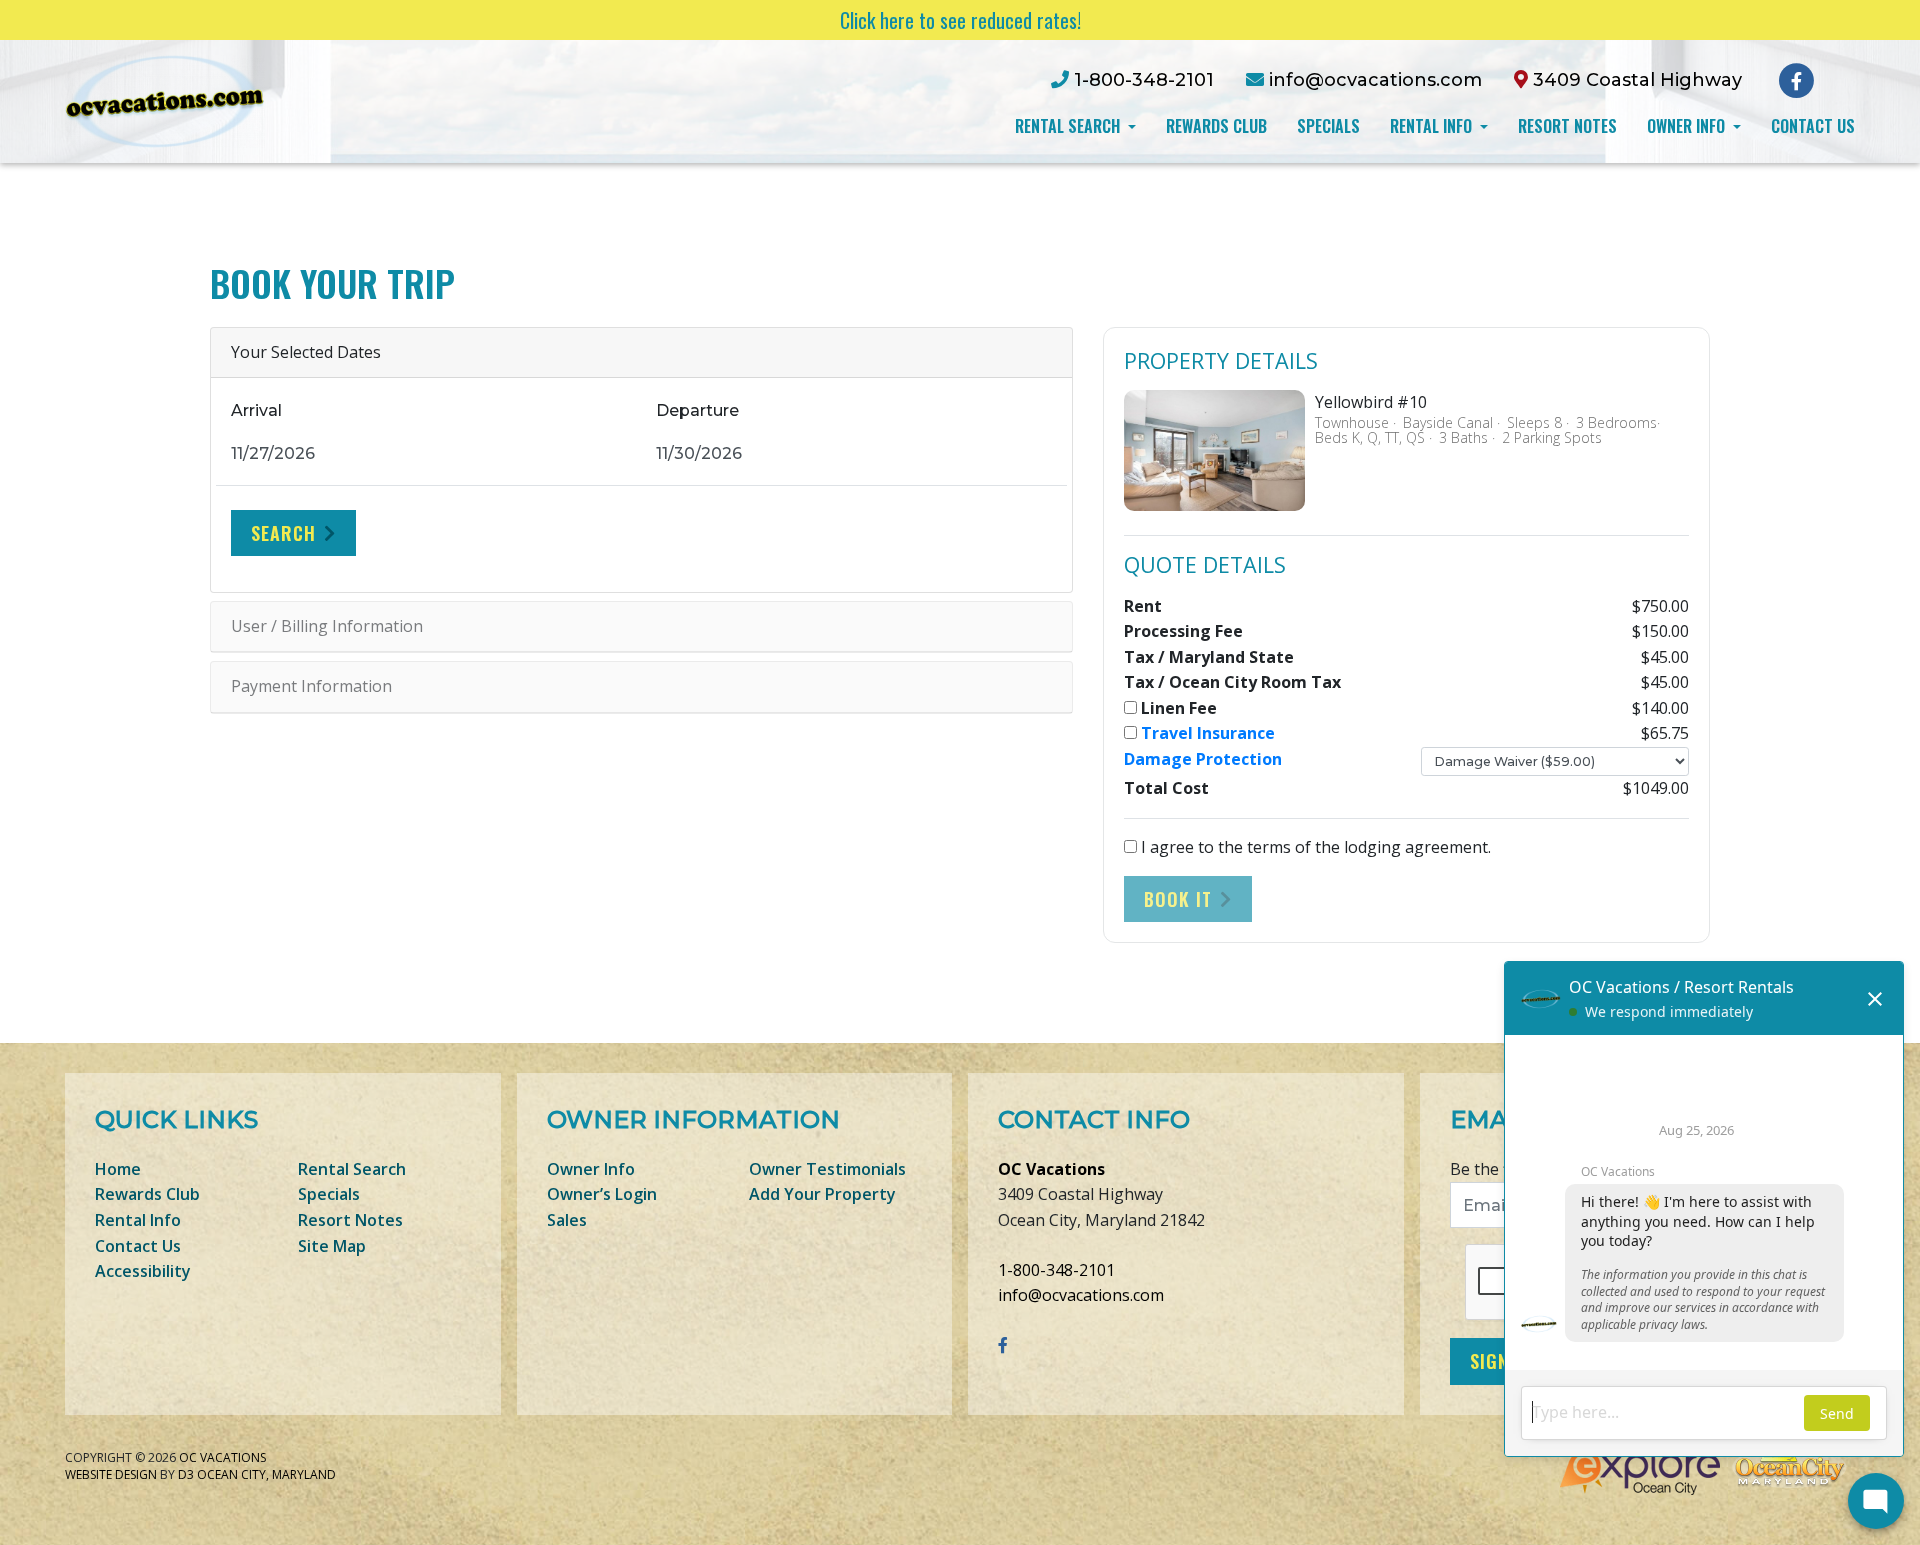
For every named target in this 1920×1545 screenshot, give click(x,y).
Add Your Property (822, 1194)
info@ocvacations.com (1081, 1295)
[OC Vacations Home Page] (165, 100)
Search (283, 533)
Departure (697, 410)
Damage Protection (1203, 759)
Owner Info (1688, 126)
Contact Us (1813, 126)
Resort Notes (1567, 126)
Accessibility (143, 1271)
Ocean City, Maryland (266, 1474)
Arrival (256, 410)
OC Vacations (1051, 1169)
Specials (1328, 126)
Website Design (111, 1474)
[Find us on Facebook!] (1796, 79)
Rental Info (1433, 126)
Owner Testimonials (827, 1169)
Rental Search (1069, 126)
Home (118, 1169)
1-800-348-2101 (1056, 1270)
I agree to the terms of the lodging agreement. (1314, 847)
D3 (186, 1474)
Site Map (332, 1246)
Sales (567, 1220)
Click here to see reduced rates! (960, 20)
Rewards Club (1216, 126)
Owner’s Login (602, 1194)
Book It (1178, 899)
